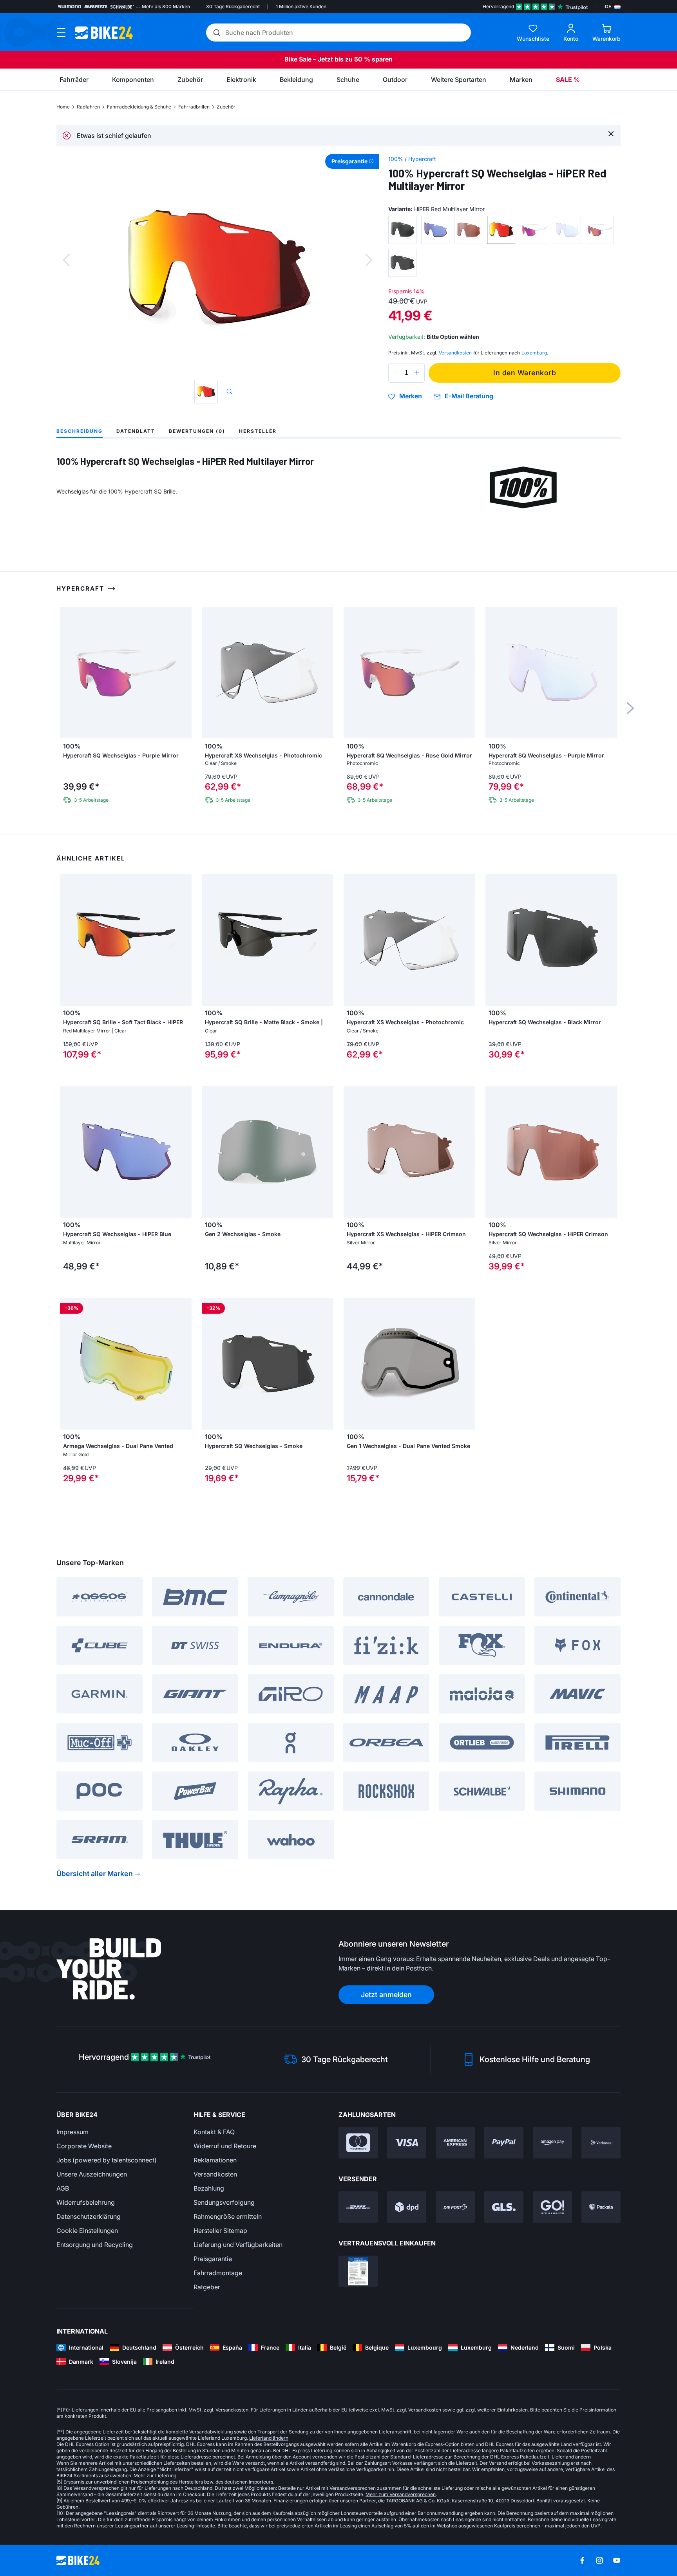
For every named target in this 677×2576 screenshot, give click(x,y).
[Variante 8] (402, 263)
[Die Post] (455, 2207)
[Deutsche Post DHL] (358, 2207)
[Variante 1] (402, 230)
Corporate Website (84, 2146)
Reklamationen (215, 2160)
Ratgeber (207, 2287)
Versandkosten (215, 2174)
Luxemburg (534, 353)
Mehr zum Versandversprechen (401, 2494)
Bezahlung (209, 2188)
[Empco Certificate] (358, 2271)
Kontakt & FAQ (214, 2132)
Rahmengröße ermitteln (228, 2216)
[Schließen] (611, 133)
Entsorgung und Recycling (95, 2245)
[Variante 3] (468, 230)
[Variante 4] (501, 230)
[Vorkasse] (601, 2143)
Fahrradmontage (218, 2273)
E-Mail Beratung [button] (469, 396)
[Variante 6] (567, 230)
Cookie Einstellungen (87, 2231)
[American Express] (455, 2143)
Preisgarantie (213, 2259)
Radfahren (88, 107)
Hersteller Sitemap (220, 2231)
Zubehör (226, 107)
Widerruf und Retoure (225, 2146)
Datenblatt (136, 431)
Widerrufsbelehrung (86, 2202)
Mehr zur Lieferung (155, 2476)
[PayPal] (504, 2143)
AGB (63, 2188)
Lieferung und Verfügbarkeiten (238, 2245)
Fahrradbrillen (194, 107)
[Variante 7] (600, 230)
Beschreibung (80, 431)
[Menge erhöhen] (417, 373)
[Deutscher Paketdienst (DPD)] (407, 2207)
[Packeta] (601, 2207)
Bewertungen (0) (197, 431)
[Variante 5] (534, 230)
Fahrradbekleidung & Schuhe (139, 107)
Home (63, 107)
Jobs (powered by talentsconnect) (107, 2160)
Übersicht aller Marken (95, 1874)
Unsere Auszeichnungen (92, 2174)
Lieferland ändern (269, 2438)
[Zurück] (66, 260)
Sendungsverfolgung (224, 2202)
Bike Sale (298, 59)
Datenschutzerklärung (89, 2216)
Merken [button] (411, 396)
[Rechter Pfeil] (184, 940)
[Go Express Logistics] (552, 2207)
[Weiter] (369, 260)
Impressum (72, 2132)
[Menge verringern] (396, 373)
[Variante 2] (435, 230)
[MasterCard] (358, 2143)
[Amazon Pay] (552, 2143)
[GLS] (504, 2207)
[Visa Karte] (407, 2143)
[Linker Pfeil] (68, 940)
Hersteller (258, 431)
